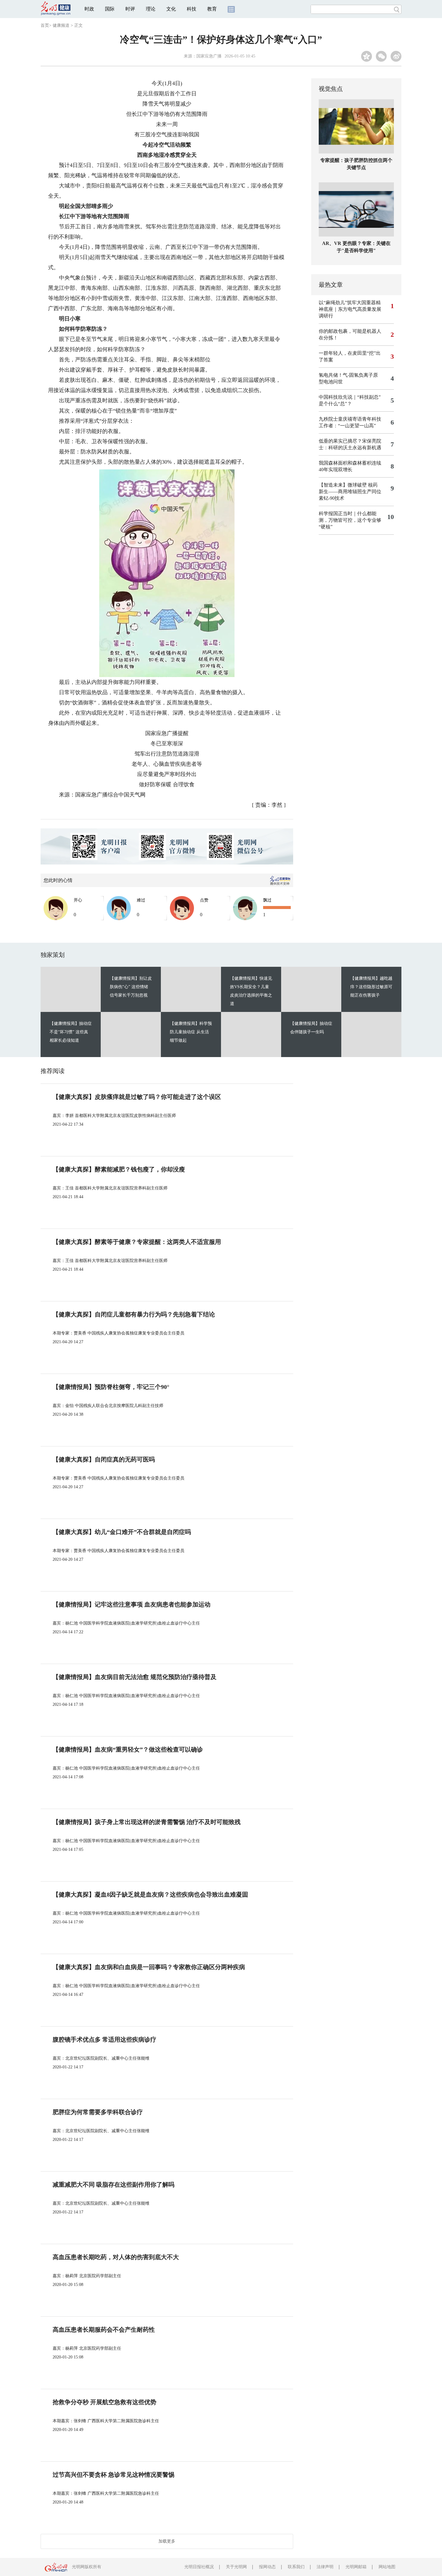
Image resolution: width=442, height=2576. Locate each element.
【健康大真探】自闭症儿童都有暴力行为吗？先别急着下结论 (134, 1314)
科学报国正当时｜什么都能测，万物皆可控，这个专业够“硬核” (350, 520)
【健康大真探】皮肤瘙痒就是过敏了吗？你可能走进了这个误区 (137, 1097)
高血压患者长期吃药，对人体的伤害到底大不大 (116, 2257)
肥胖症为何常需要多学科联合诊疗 (98, 2112)
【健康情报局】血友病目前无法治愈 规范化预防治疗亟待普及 (135, 1677)
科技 (192, 9)
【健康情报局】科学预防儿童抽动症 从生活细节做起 (191, 1032)
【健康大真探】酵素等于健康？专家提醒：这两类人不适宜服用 (137, 1242)
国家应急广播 (209, 56)
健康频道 (61, 25)
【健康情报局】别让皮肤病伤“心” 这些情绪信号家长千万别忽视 (131, 987)
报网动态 (267, 2567)
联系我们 (296, 2567)
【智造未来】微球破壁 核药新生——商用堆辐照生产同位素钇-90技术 (350, 492)
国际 (110, 9)
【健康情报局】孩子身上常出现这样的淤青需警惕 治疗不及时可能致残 (147, 1822)
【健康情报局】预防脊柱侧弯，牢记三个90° (111, 1387)
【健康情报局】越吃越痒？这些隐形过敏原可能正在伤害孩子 (371, 987)
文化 (171, 9)
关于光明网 (236, 2567)
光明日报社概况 (199, 2567)
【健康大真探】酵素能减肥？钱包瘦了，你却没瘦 (119, 1169)
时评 (130, 9)
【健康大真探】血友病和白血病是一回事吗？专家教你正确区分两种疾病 (149, 1967)
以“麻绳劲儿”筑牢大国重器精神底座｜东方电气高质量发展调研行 (350, 309)
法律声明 (325, 2567)
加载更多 (167, 2541)
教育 (212, 9)
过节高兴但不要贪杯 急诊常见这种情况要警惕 (114, 2475)
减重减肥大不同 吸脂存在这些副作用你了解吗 (114, 2185)
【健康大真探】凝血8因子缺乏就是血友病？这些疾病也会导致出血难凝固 (150, 1894)
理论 (151, 9)
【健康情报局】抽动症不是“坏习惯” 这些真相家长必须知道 (71, 1032)
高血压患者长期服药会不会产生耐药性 (104, 2330)
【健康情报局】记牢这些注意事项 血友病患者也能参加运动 (132, 1604)
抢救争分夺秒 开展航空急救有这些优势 (104, 2402)
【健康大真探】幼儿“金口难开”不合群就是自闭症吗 (122, 1532)
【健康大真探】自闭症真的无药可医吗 (104, 1459)
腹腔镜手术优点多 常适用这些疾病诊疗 (104, 2039)
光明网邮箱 (356, 2567)
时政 (89, 9)
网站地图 (387, 2567)
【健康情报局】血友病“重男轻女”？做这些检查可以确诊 (128, 1749)
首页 (45, 25)
